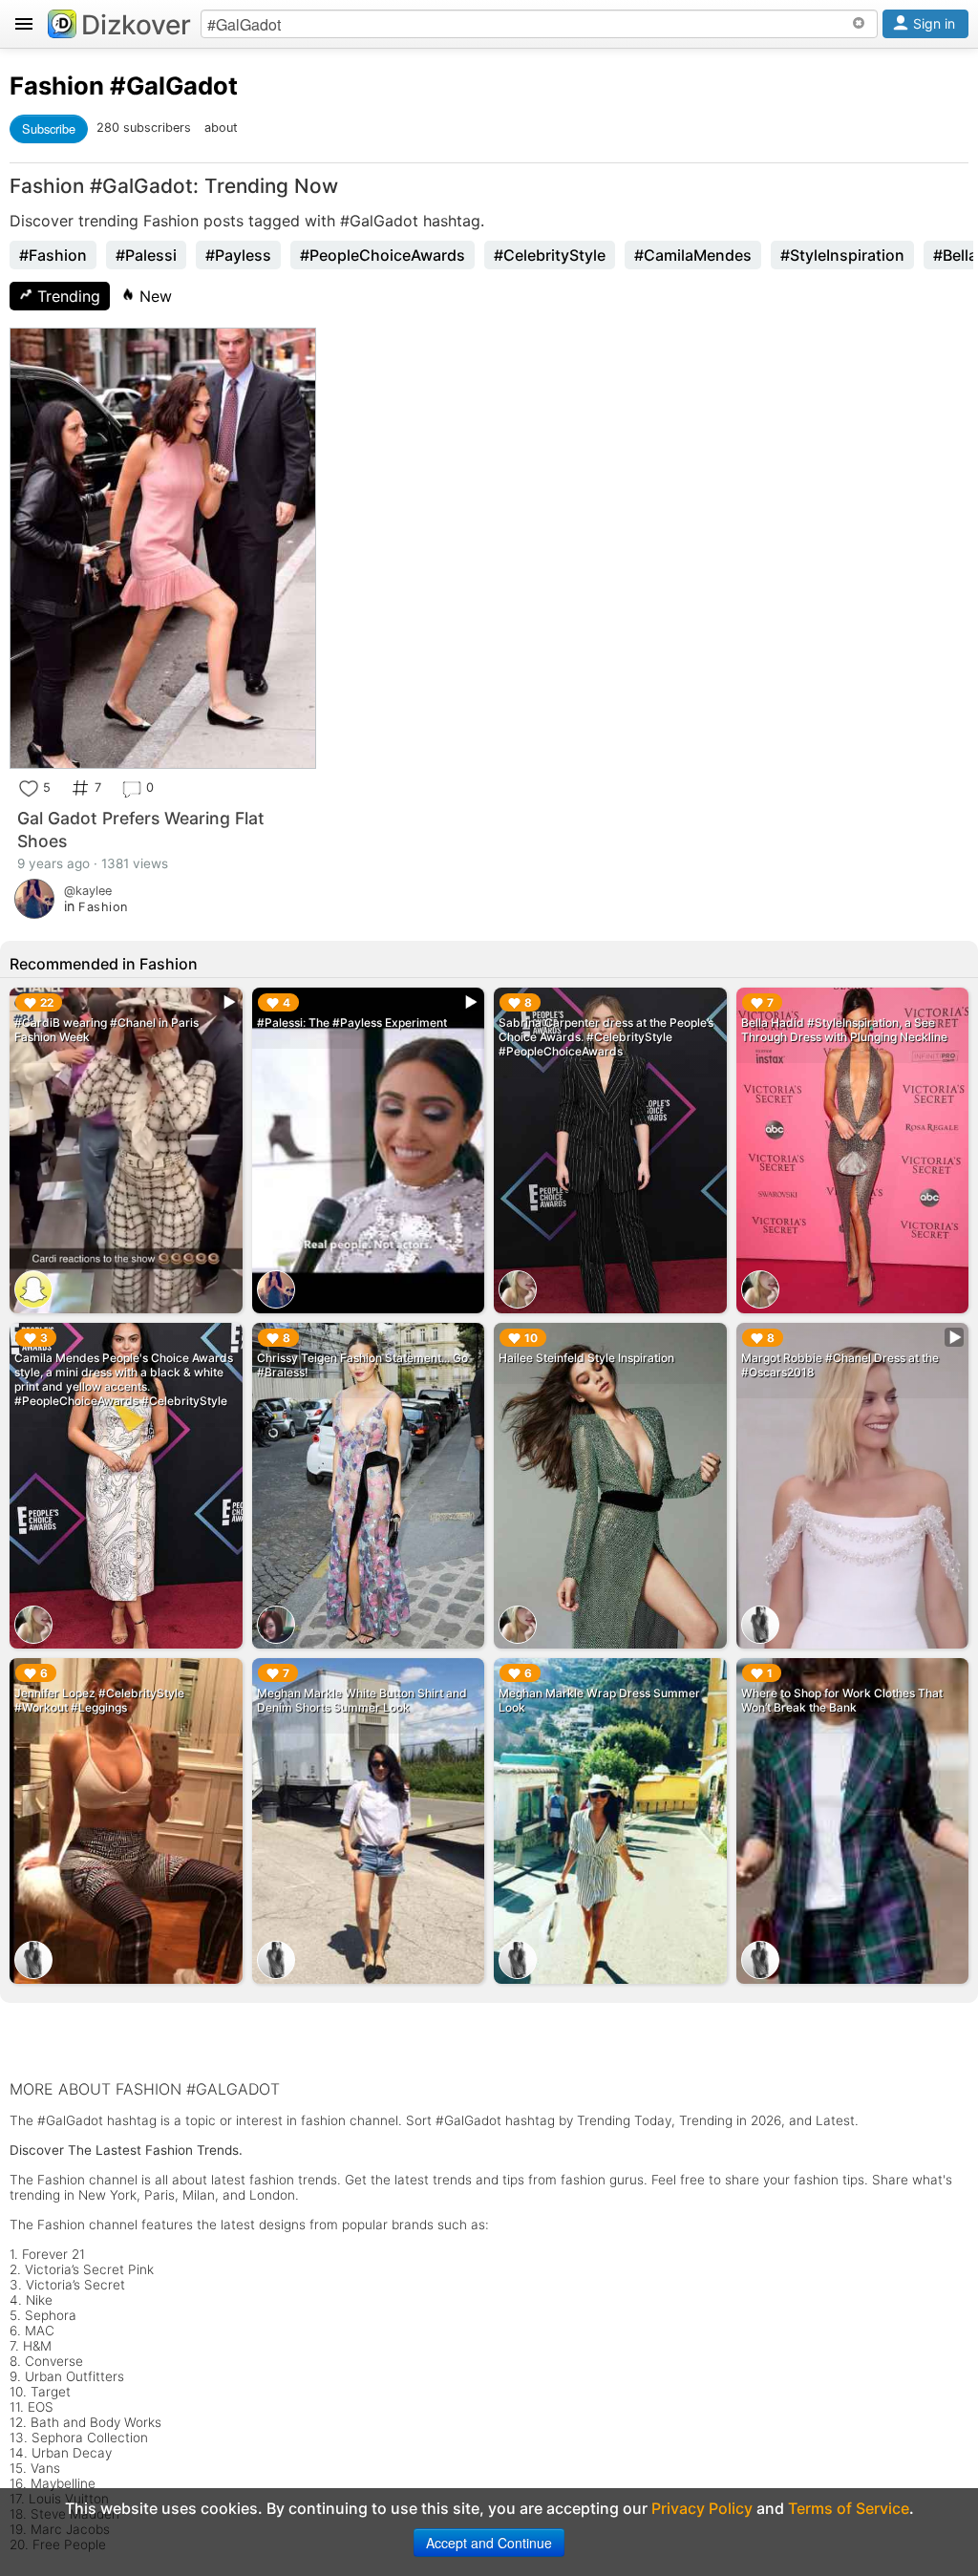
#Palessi (146, 255)
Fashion (57, 85)
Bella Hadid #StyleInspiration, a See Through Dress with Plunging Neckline (844, 1030)
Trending (66, 296)
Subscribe (49, 128)
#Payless (238, 255)
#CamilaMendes (693, 255)
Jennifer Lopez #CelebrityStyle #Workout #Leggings (99, 1700)
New (153, 296)
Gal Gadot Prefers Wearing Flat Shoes (141, 830)
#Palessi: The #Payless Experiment (352, 1022)
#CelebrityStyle (550, 255)
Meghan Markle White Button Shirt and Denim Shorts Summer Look (362, 1700)
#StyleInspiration (842, 255)
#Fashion (53, 255)
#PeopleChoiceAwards (383, 255)
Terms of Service (849, 2508)
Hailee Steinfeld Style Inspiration (586, 1358)
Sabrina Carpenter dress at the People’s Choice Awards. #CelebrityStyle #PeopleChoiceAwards (606, 1037)
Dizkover (136, 25)
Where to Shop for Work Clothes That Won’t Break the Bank (842, 1700)
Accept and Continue (489, 2543)
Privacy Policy (702, 2508)
